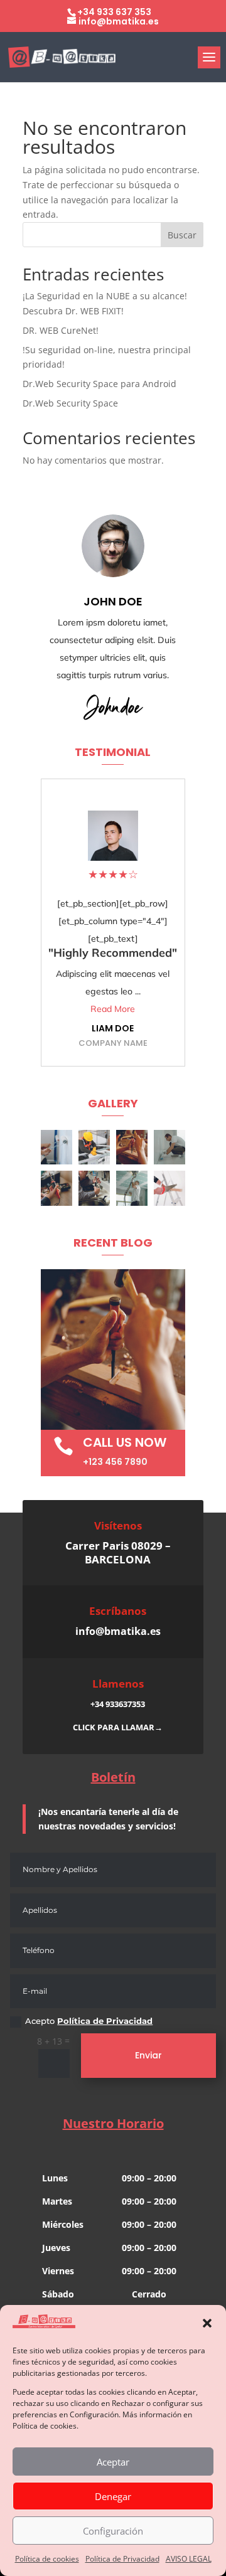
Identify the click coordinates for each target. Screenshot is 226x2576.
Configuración (113, 2531)
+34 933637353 (118, 1704)
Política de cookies (47, 2559)
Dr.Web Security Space (70, 403)
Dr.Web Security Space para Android (100, 384)
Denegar (113, 2496)
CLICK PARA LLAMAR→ (118, 1727)
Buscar (182, 235)
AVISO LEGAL (189, 2559)
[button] (207, 2323)
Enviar (148, 2055)
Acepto (89, 2021)
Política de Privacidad (122, 2559)
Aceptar (113, 2462)
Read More (113, 1009)
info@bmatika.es (118, 1631)
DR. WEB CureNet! (61, 330)
